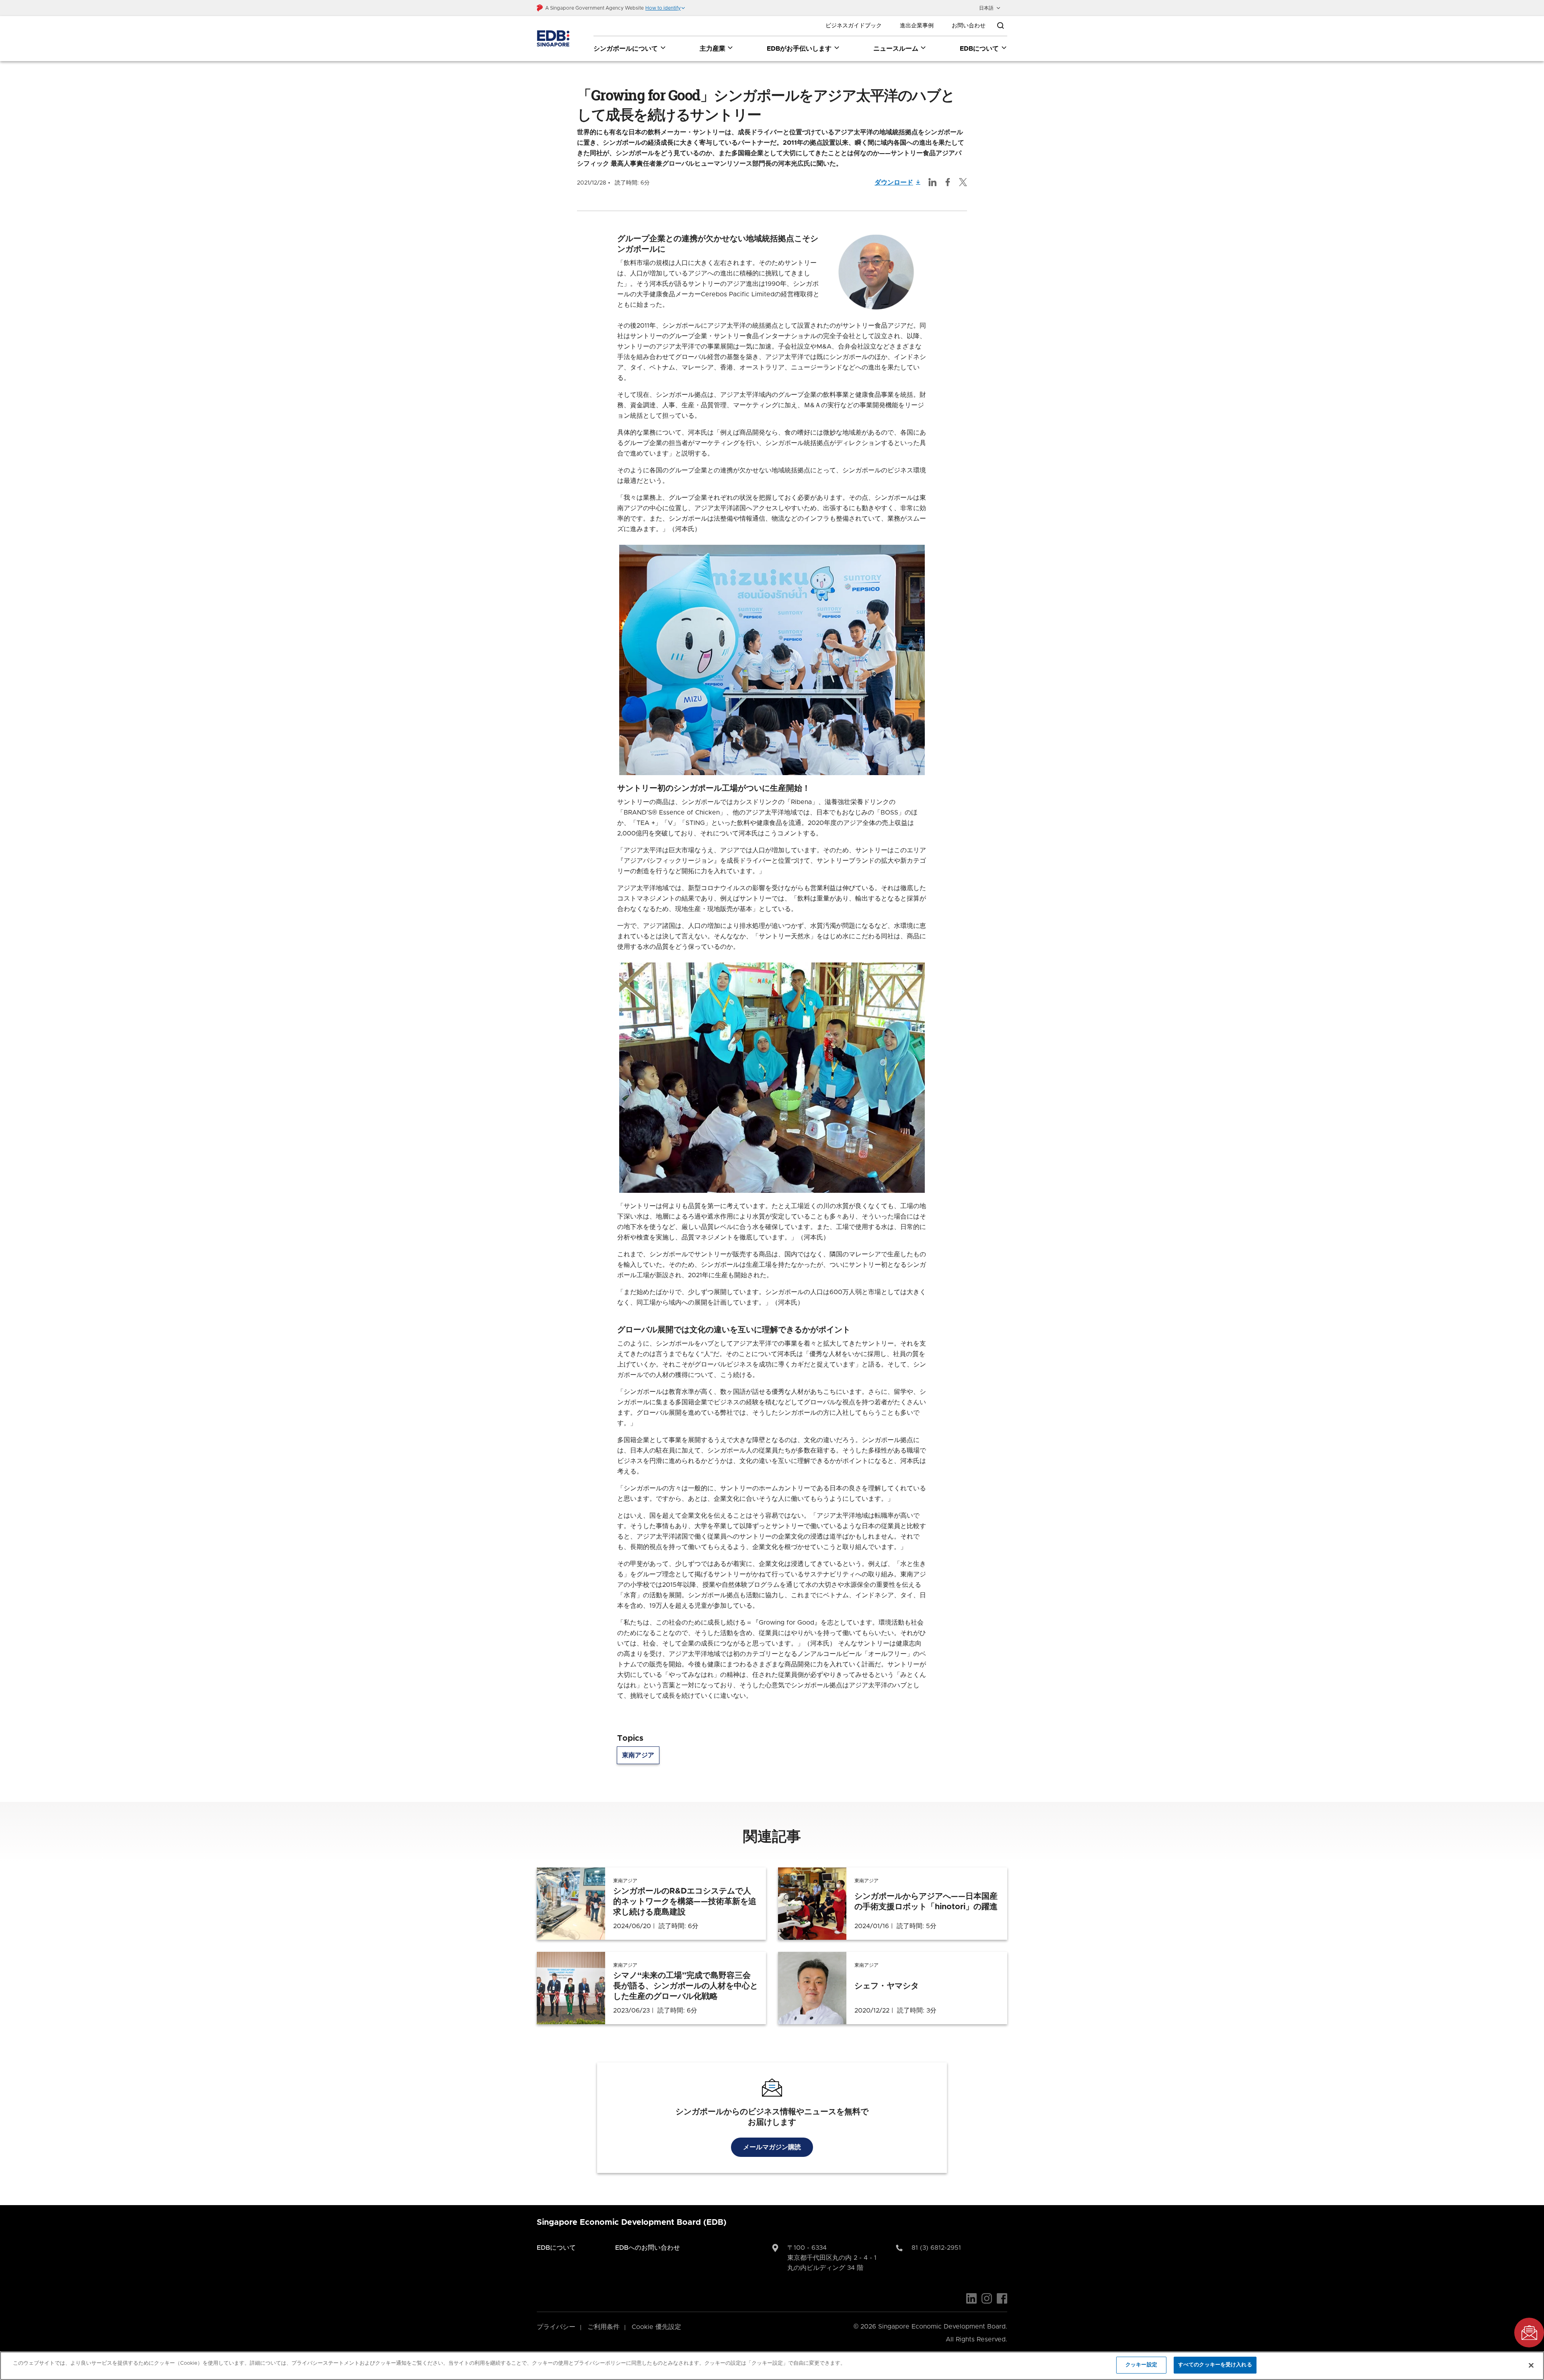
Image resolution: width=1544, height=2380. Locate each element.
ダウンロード (894, 183)
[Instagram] (987, 2298)
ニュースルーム (896, 49)
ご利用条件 (604, 2327)
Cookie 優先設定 (656, 2327)
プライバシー (556, 2327)
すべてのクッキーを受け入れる (1215, 2365)
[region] (772, 2366)
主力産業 (712, 49)
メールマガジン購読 (772, 2147)
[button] (665, 8)
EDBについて (979, 49)
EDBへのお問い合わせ (648, 2248)
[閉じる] (1531, 2365)
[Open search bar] (1000, 26)
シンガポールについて (626, 49)
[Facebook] (1002, 2298)
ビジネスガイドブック (854, 26)
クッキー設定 (1141, 2365)
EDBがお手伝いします (799, 49)
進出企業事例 (917, 26)
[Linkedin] (971, 2298)
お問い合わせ (969, 26)
